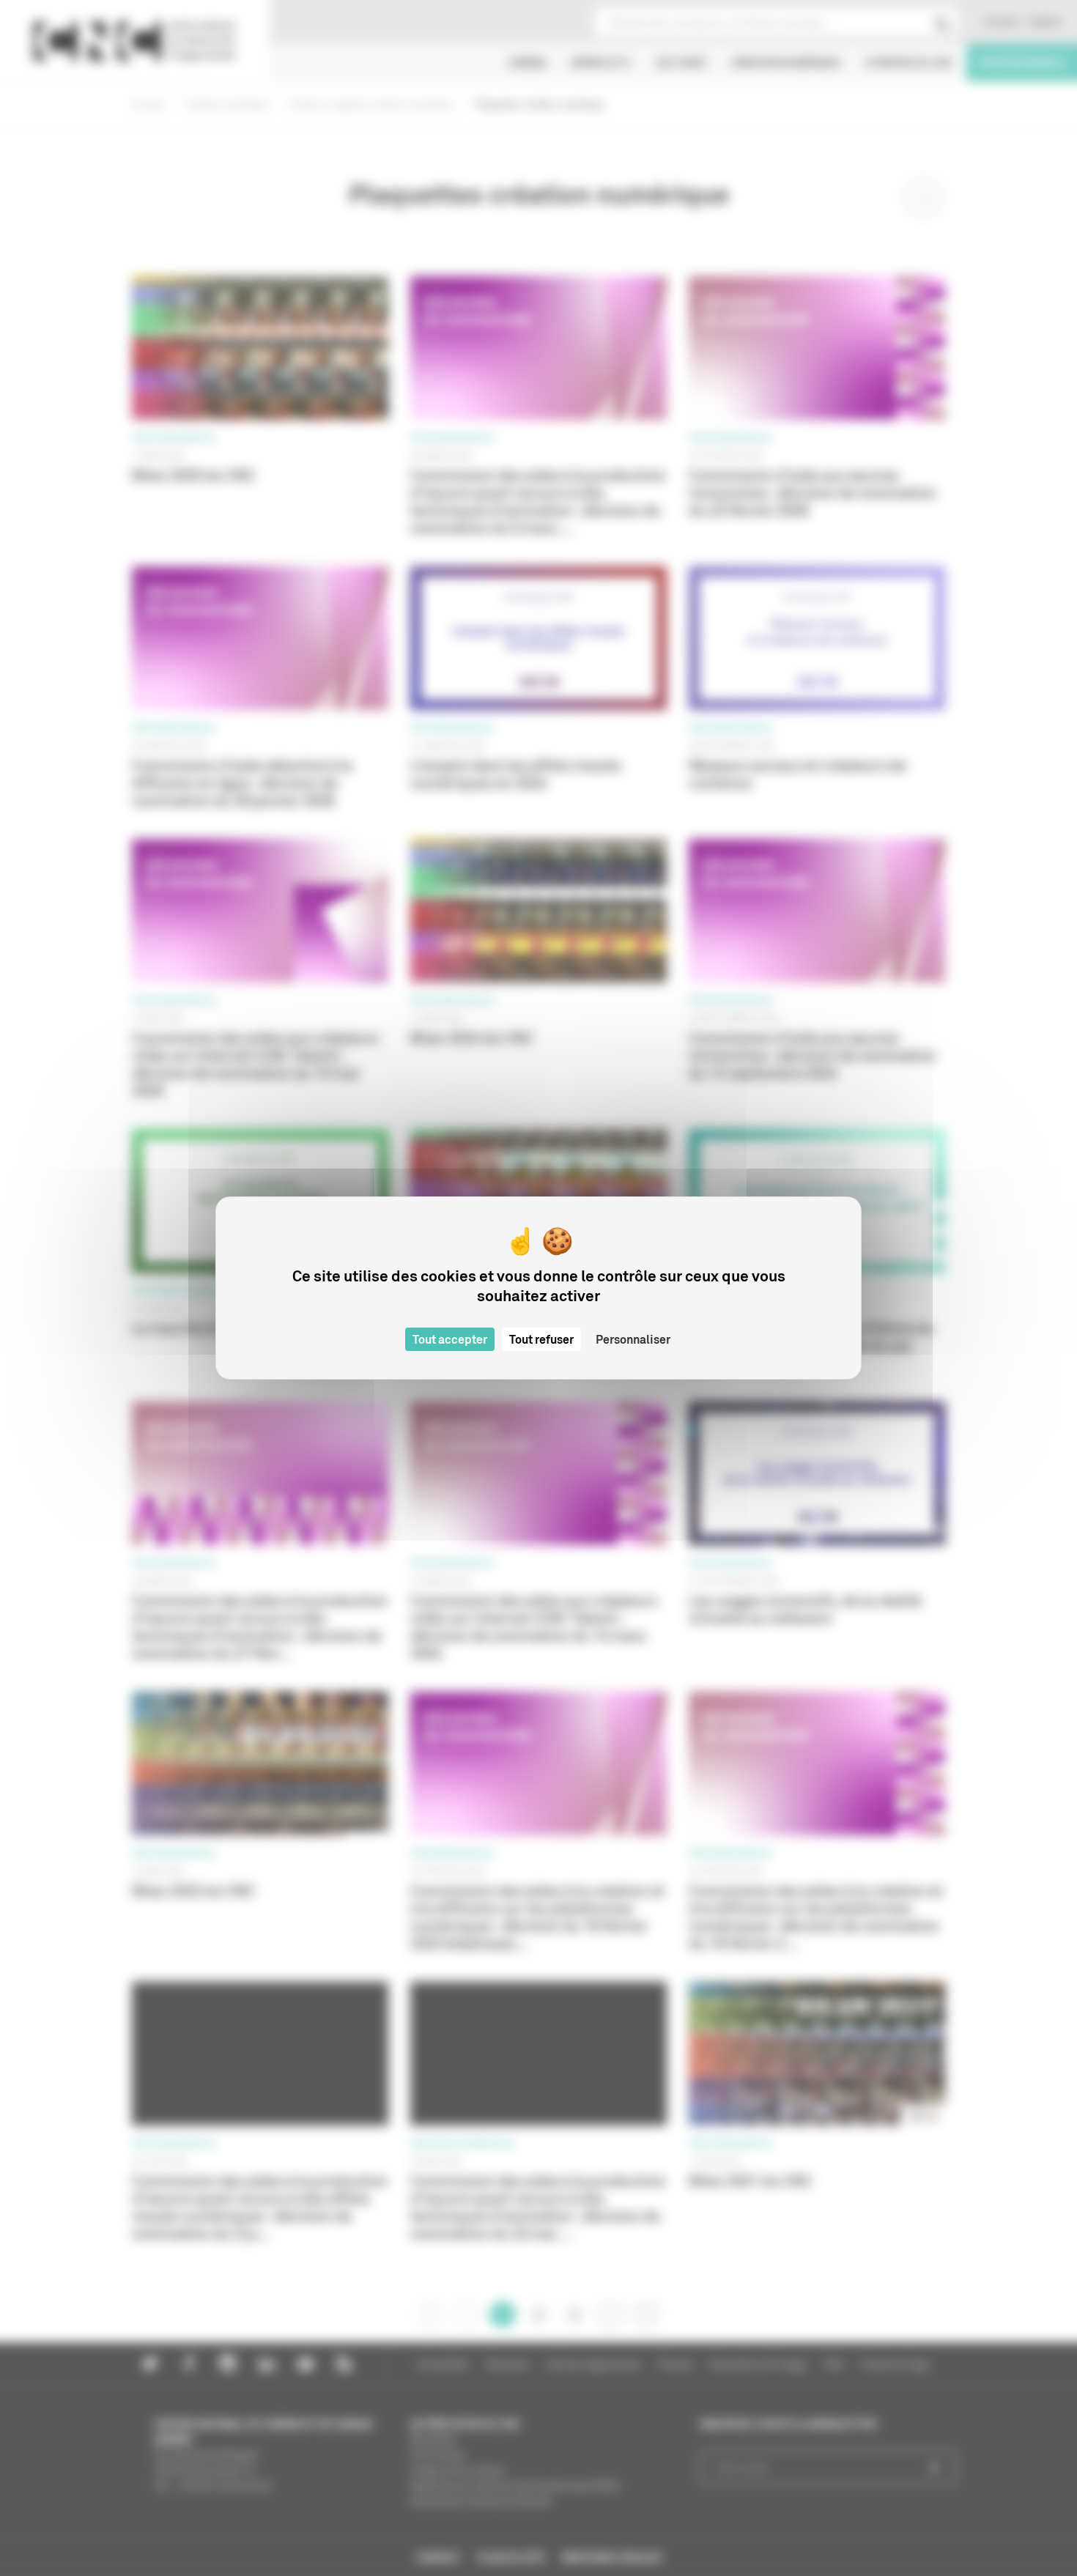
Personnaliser (633, 1339)
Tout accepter (450, 1339)
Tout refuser (541, 1339)
